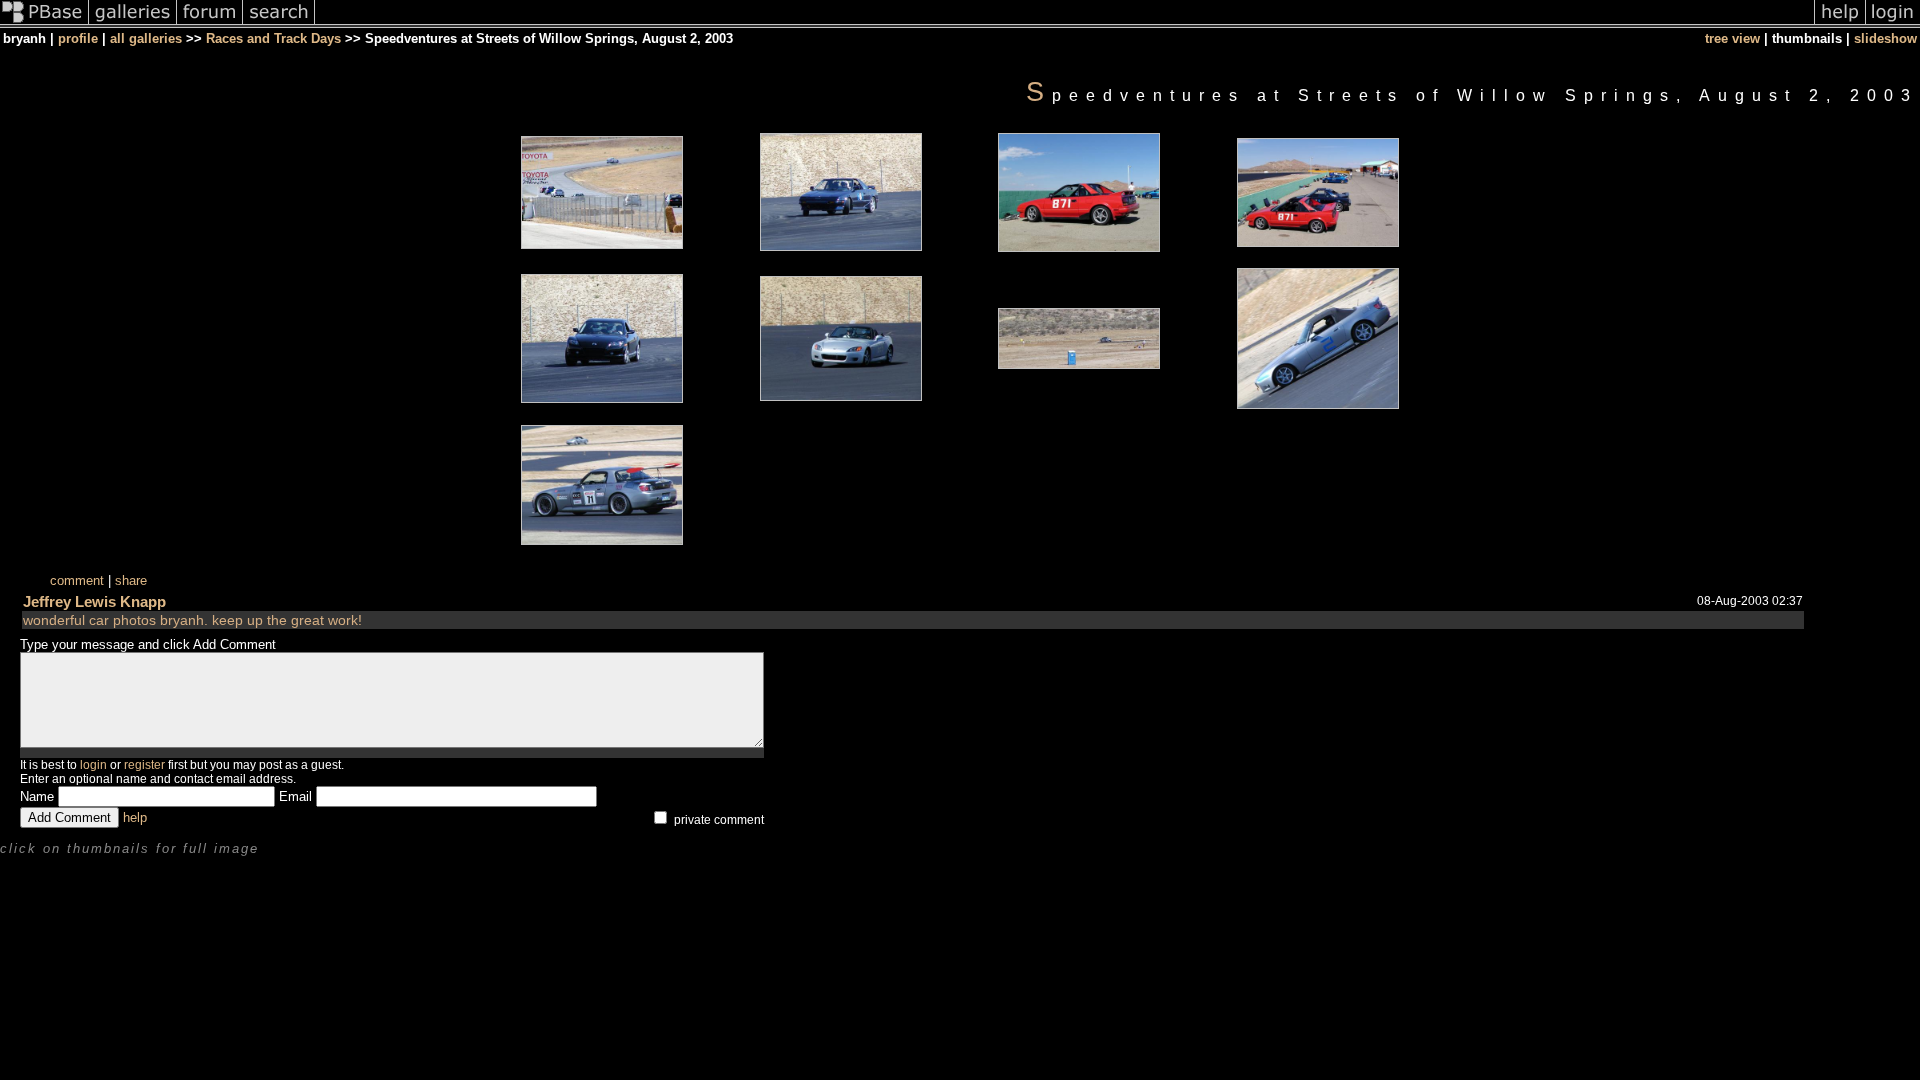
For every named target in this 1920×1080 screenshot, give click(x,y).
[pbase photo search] (279, 23)
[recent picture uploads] (133, 23)
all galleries (146, 38)
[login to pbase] (1893, 23)
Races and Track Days (273, 38)
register (144, 765)
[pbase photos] (44, 23)
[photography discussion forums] (210, 23)
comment (77, 580)
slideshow (1885, 38)
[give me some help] (1840, 23)
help (135, 817)
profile (78, 38)
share (131, 580)
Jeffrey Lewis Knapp (94, 601)
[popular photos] (1064, 23)
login (93, 765)
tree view (1732, 38)
